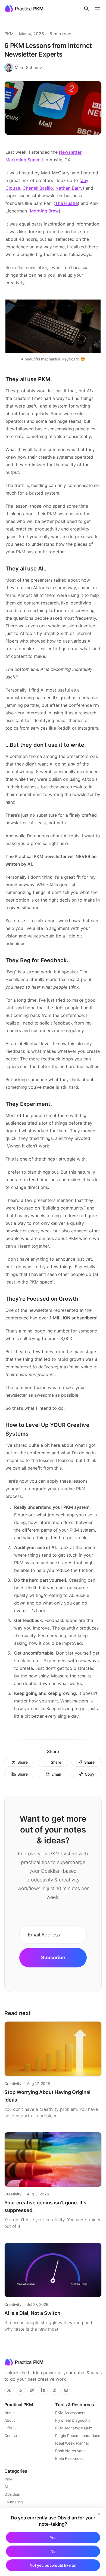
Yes (53, 2538)
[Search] (86, 9)
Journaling (14, 2502)
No (53, 2551)
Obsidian (12, 2494)
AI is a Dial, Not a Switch (32, 2313)
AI (6, 2487)
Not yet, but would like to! (53, 2565)
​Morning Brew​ (44, 211)
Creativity (13, 2083)
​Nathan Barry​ (69, 188)
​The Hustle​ (66, 203)
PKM (9, 34)
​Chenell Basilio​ (38, 188)
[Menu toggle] (97, 9)
